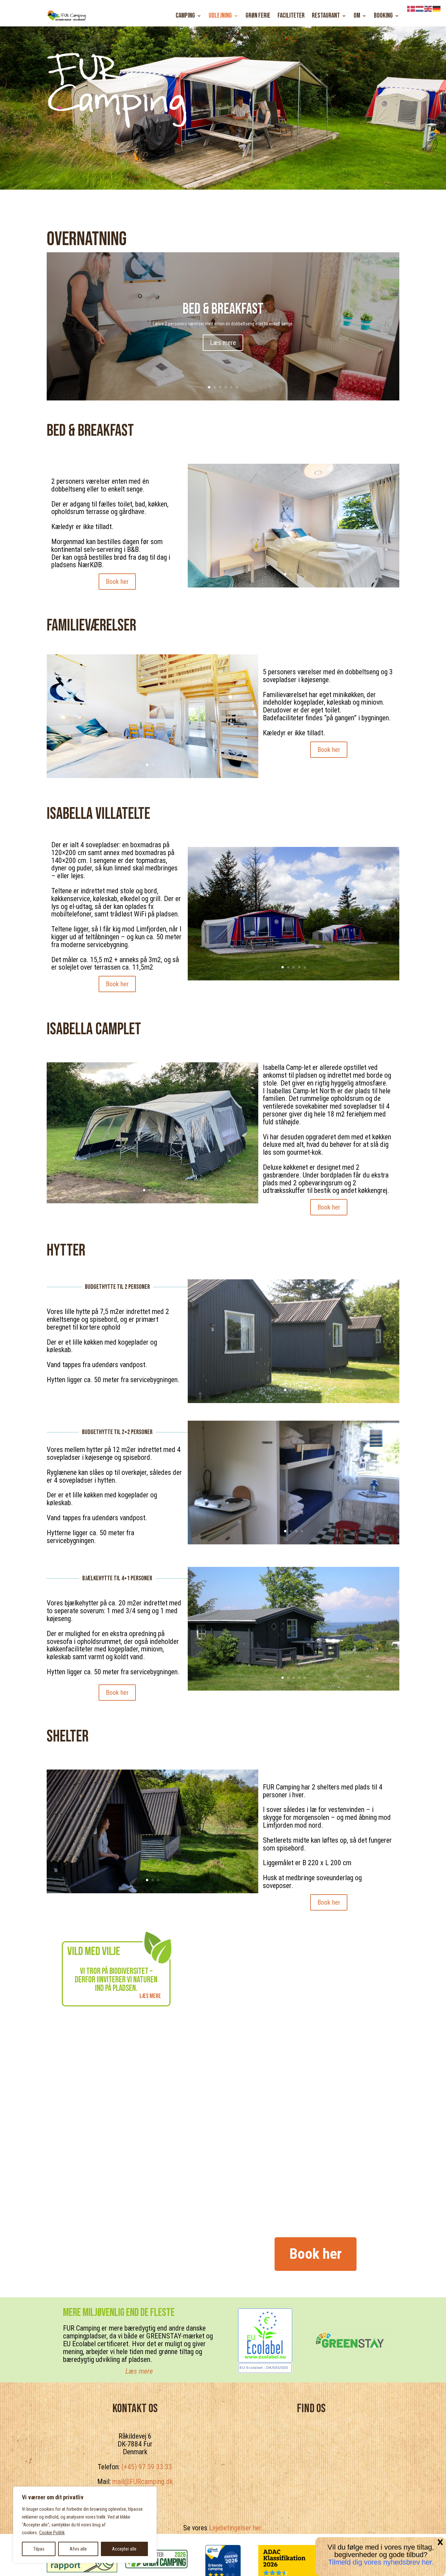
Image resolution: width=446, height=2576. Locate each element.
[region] (85, 2525)
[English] (428, 8)
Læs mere (223, 343)
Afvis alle (78, 2549)
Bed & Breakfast (223, 309)
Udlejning (220, 16)
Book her (117, 582)
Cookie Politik (52, 2533)
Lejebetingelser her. (236, 2528)
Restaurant (326, 16)
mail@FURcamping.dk (143, 2482)
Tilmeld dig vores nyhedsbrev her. (381, 2562)
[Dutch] (420, 8)
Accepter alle (124, 2549)
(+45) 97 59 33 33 (147, 2467)
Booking (383, 16)
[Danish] (411, 8)
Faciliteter (291, 16)
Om (357, 16)
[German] (437, 8)
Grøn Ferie (258, 16)
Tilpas (39, 2549)
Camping (185, 16)
